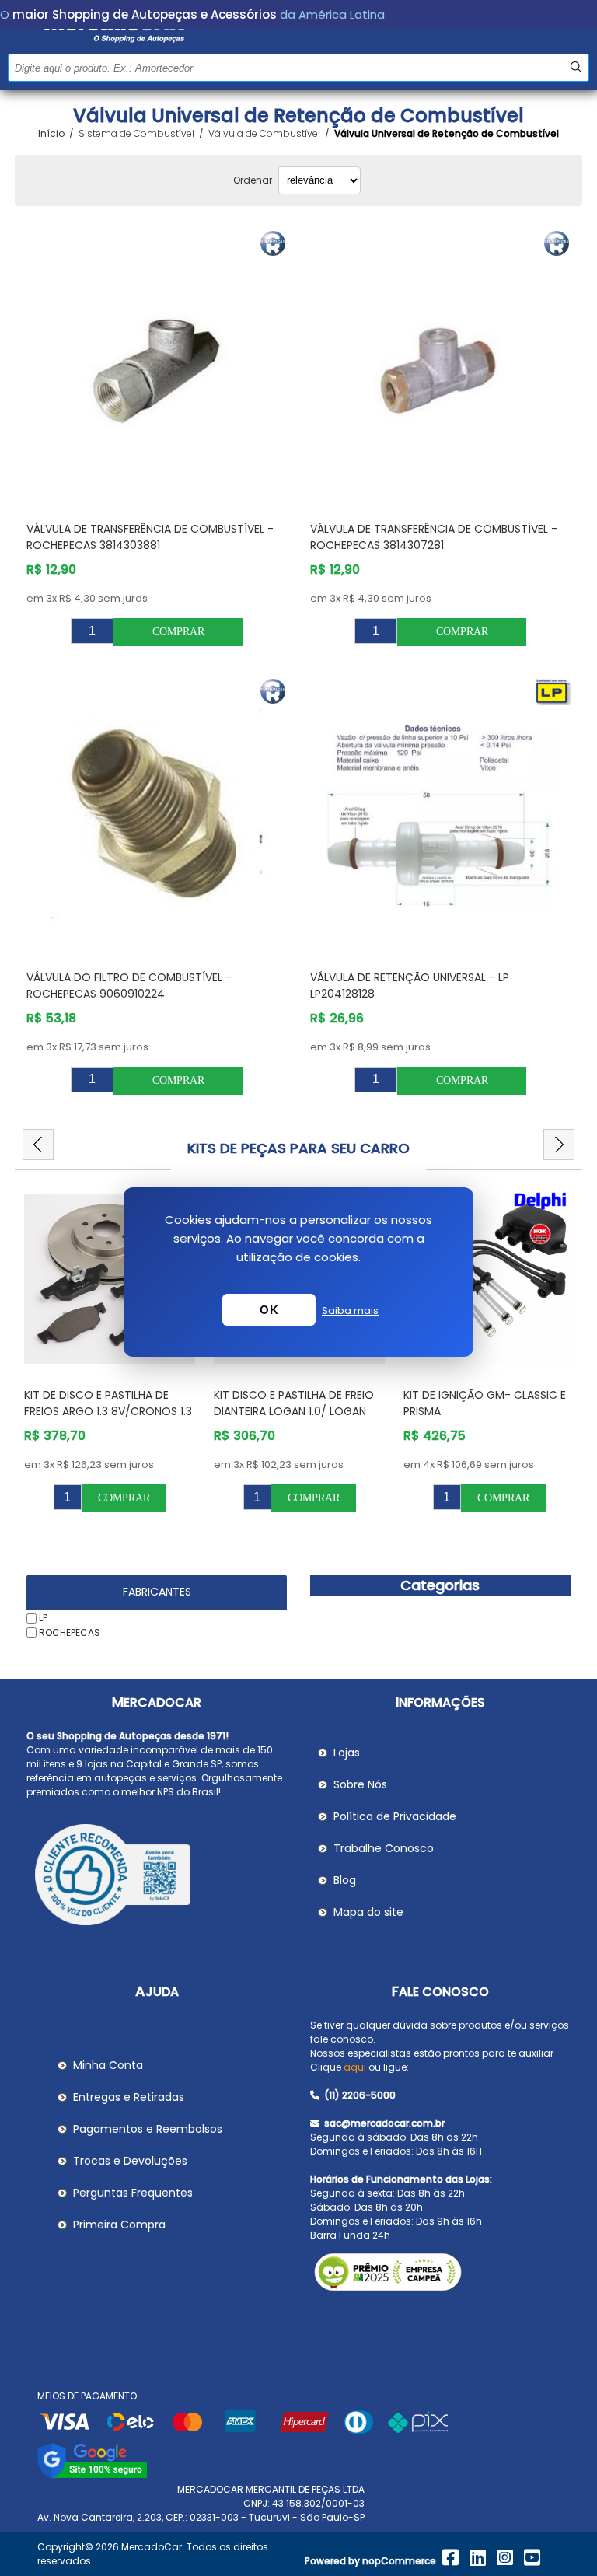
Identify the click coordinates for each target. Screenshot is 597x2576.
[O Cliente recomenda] (157, 1877)
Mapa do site (368, 1912)
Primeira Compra (119, 2225)
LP (43, 1618)
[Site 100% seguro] (92, 2475)
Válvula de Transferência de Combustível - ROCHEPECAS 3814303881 (150, 537)
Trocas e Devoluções (130, 2161)
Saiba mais (350, 1311)
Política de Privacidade (395, 1816)
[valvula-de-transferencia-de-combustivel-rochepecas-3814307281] (441, 368)
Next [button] (559, 1145)
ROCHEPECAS (70, 1632)
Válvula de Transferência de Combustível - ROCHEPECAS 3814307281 (434, 537)
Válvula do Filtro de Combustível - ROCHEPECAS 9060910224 (129, 986)
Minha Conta (108, 2065)
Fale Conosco (440, 1992)
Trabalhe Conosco (384, 1848)
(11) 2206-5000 (359, 2095)
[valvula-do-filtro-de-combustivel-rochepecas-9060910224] (157, 816)
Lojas (347, 1753)
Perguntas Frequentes (133, 2193)
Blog (345, 1880)
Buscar (576, 67)
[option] (110, 1349)
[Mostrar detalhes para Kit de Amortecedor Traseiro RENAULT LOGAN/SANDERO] (489, 1279)
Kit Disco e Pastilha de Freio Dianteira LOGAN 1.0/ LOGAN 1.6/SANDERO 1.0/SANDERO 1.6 (104, 1411)
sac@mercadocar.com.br (383, 2123)
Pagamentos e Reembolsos (148, 2129)
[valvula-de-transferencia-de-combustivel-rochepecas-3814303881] (157, 368)
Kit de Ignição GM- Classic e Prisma (295, 1403)
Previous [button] (38, 1145)
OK (269, 1310)
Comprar (178, 632)
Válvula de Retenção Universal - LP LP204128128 (410, 986)
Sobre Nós (360, 1784)
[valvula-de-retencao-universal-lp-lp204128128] (441, 816)
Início (51, 134)
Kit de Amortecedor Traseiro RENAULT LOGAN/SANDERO (488, 1403)
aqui (355, 2067)
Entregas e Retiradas (129, 2097)
